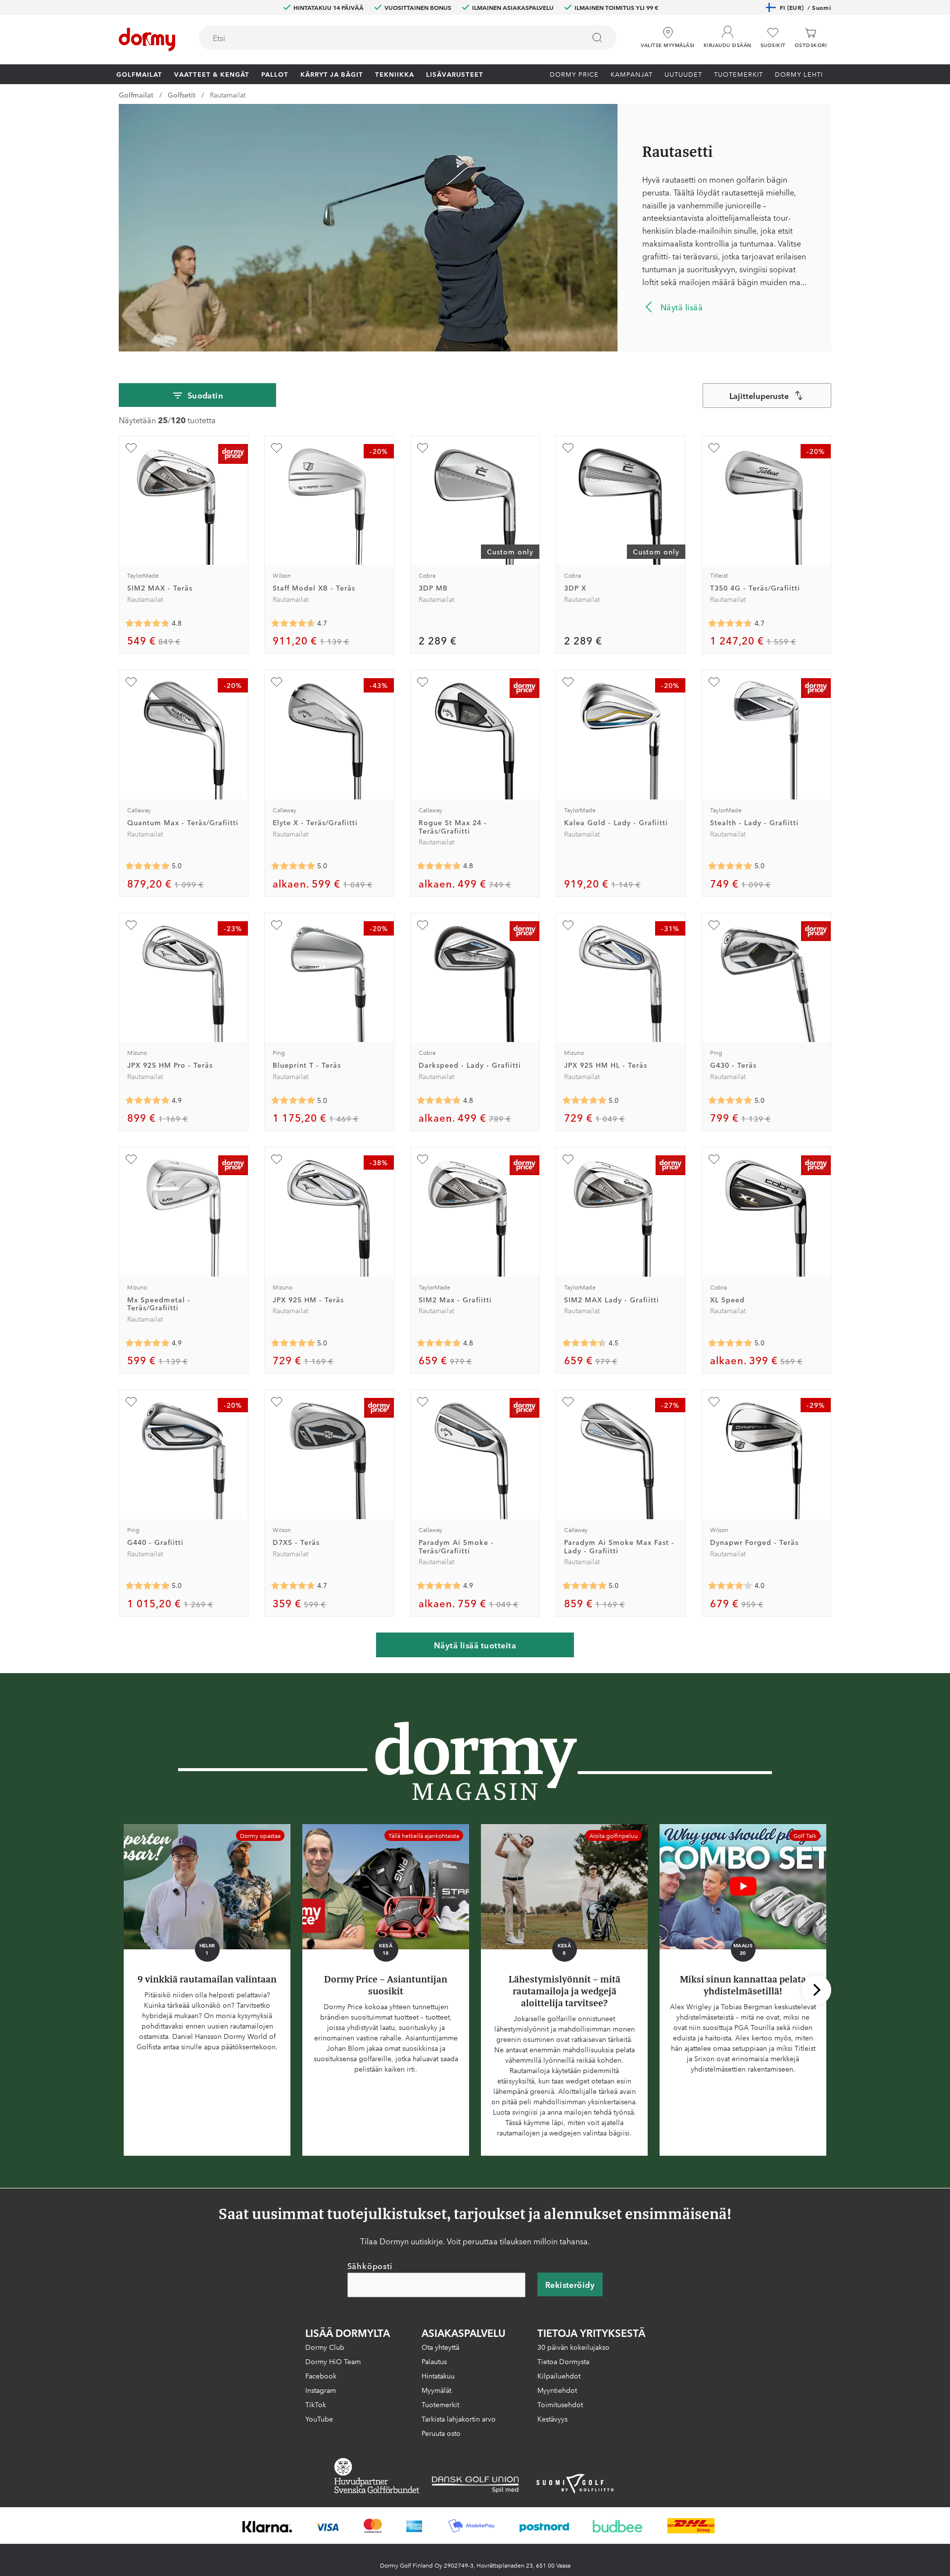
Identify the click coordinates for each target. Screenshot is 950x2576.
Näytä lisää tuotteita (475, 1645)
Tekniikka (395, 74)
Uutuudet (683, 74)
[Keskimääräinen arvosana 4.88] (147, 1343)
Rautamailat (228, 95)
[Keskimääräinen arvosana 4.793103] (439, 1343)
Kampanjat (632, 74)
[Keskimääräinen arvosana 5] (147, 866)
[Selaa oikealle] (816, 1990)
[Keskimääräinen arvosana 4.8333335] (439, 1100)
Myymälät (436, 2390)
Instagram (321, 2390)
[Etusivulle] (147, 40)
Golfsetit (182, 95)
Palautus (434, 2361)
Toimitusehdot (560, 2404)
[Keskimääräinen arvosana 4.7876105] (439, 866)
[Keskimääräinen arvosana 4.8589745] (439, 1586)
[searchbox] (385, 38)
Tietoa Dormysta (563, 2361)
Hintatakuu (438, 2376)
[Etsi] (597, 38)
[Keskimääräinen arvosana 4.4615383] (584, 1343)
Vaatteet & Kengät (212, 74)
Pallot (275, 74)
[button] (728, 34)
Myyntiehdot (557, 2390)
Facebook (321, 2376)
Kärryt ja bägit (332, 74)
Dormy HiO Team (333, 2361)
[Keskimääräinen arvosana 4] (730, 1586)
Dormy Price (574, 74)
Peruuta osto (441, 2433)
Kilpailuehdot (559, 2376)
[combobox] (408, 38)
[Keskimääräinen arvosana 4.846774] (147, 623)
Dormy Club (325, 2347)
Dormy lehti (799, 74)
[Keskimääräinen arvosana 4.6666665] (293, 623)
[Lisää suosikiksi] (131, 448)
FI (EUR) (805, 7)
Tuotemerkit (738, 74)
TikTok (316, 2404)
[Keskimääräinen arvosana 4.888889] (147, 1100)
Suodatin (206, 395)
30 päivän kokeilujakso (573, 2347)
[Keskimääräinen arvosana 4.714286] (730, 623)
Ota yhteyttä (440, 2347)
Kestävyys (552, 2419)
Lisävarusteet (455, 74)
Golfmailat (139, 74)
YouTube (319, 2419)
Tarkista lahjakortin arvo (459, 2419)
